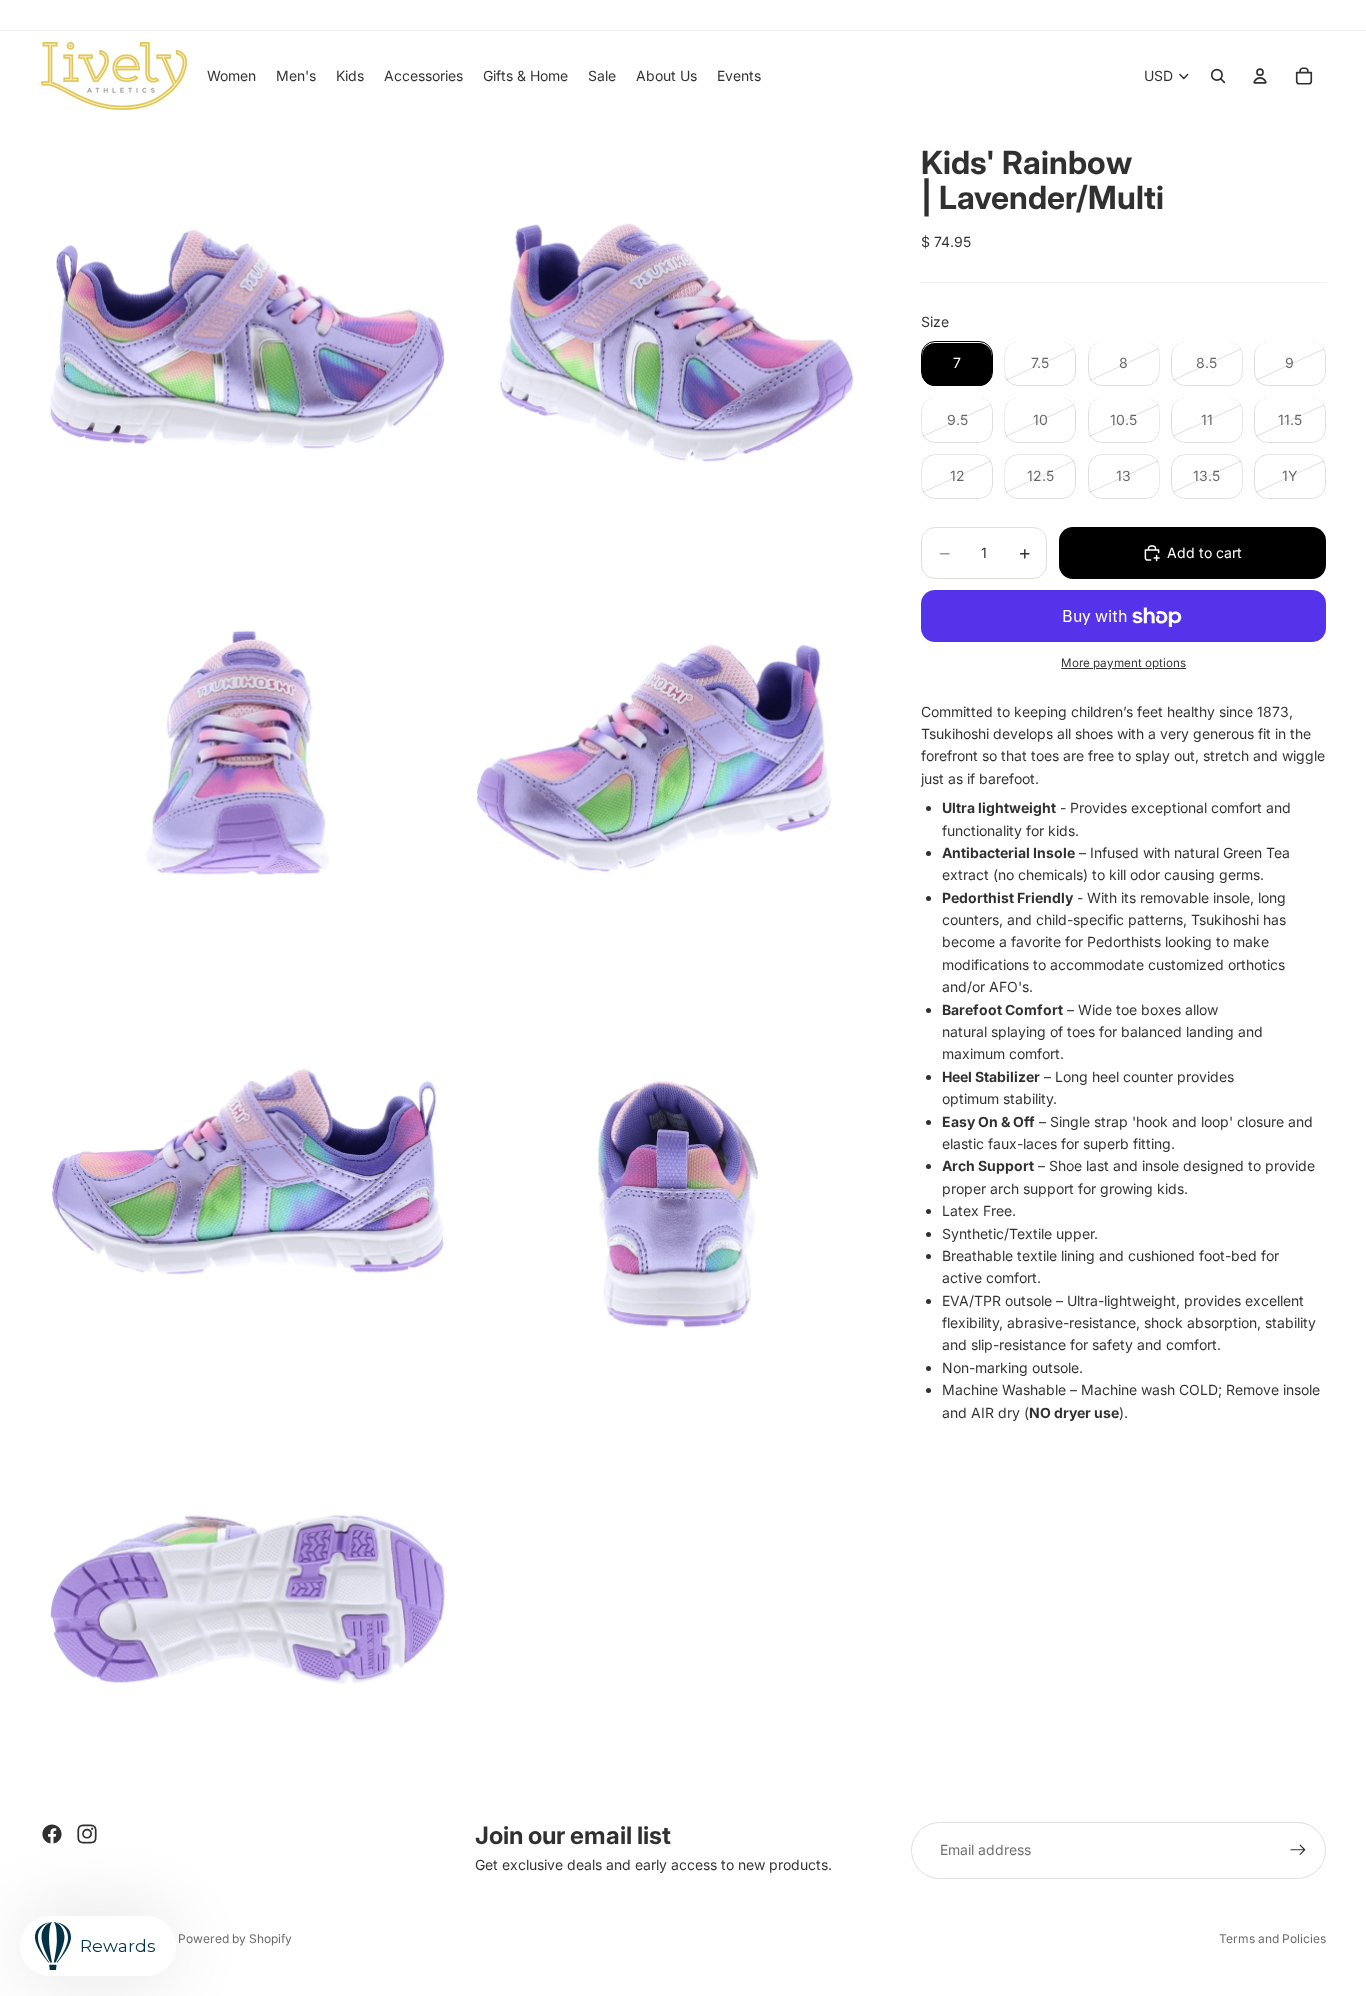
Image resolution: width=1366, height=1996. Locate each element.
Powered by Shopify (235, 1938)
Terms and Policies (1272, 1938)
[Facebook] (52, 1834)
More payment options (1123, 663)
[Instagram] (87, 1834)
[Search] (1218, 76)
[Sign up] (1298, 1850)
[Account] (1260, 76)
